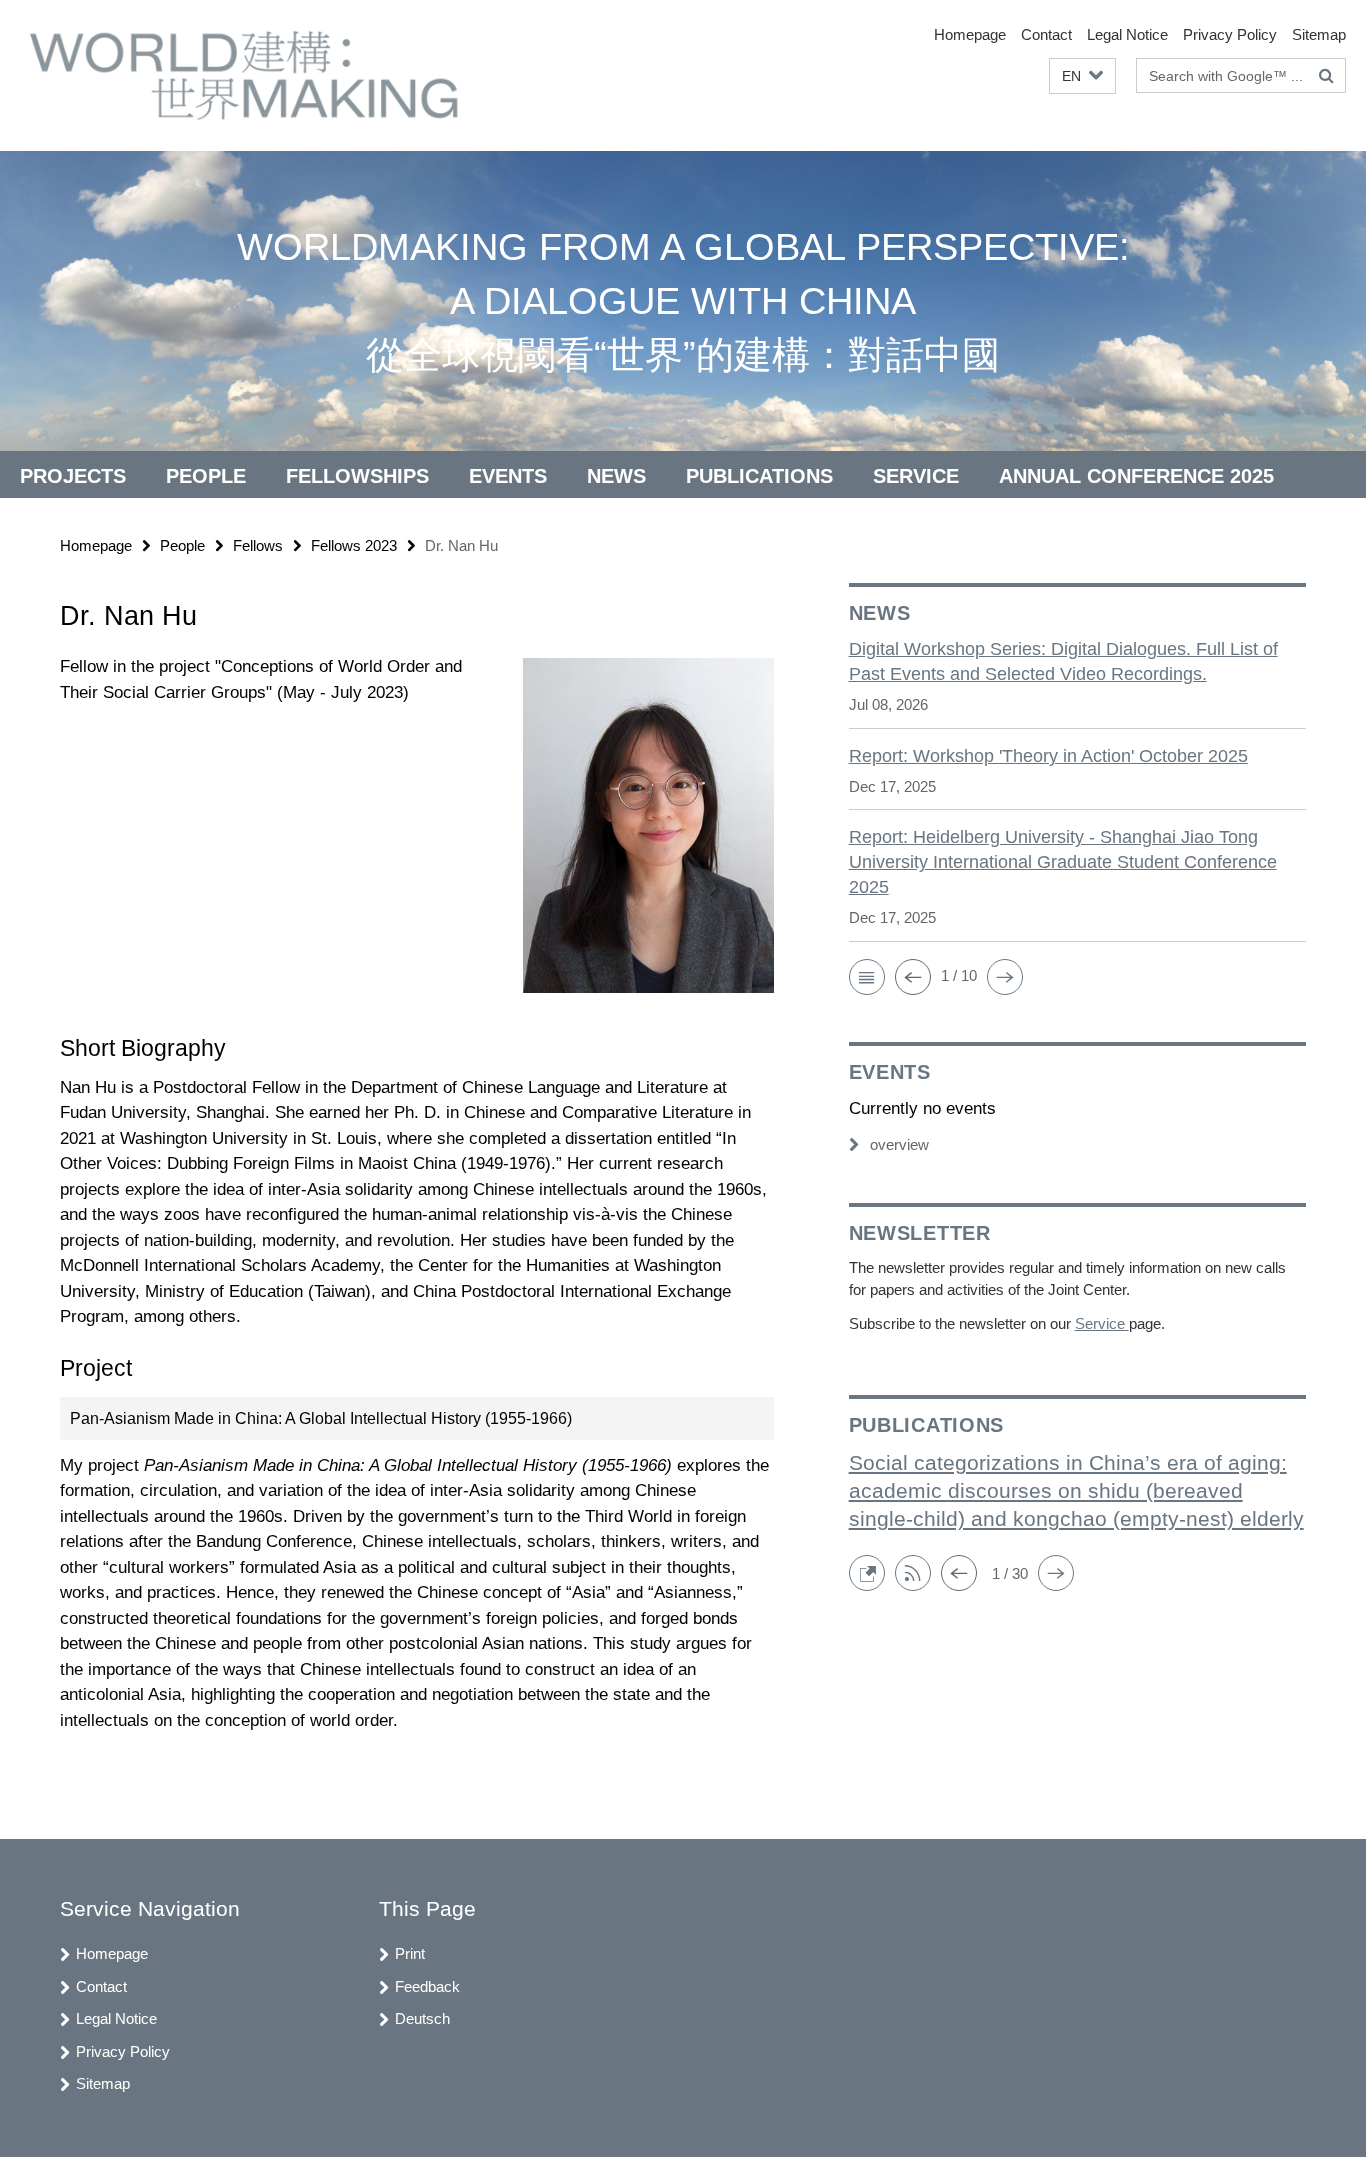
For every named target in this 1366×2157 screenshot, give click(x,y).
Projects (73, 476)
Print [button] (410, 1953)
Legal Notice (1127, 34)
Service (916, 476)
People (206, 476)
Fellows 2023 (354, 545)
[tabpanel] (417, 1193)
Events (508, 476)
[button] (1082, 76)
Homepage (970, 34)
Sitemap (1319, 34)
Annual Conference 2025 (1136, 476)
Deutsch (422, 2018)
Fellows (258, 545)
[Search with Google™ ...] (1326, 76)
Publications (759, 476)
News (616, 476)
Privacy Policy (1230, 34)
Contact (1046, 34)
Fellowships (357, 476)
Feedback (427, 1986)
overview (899, 1144)
